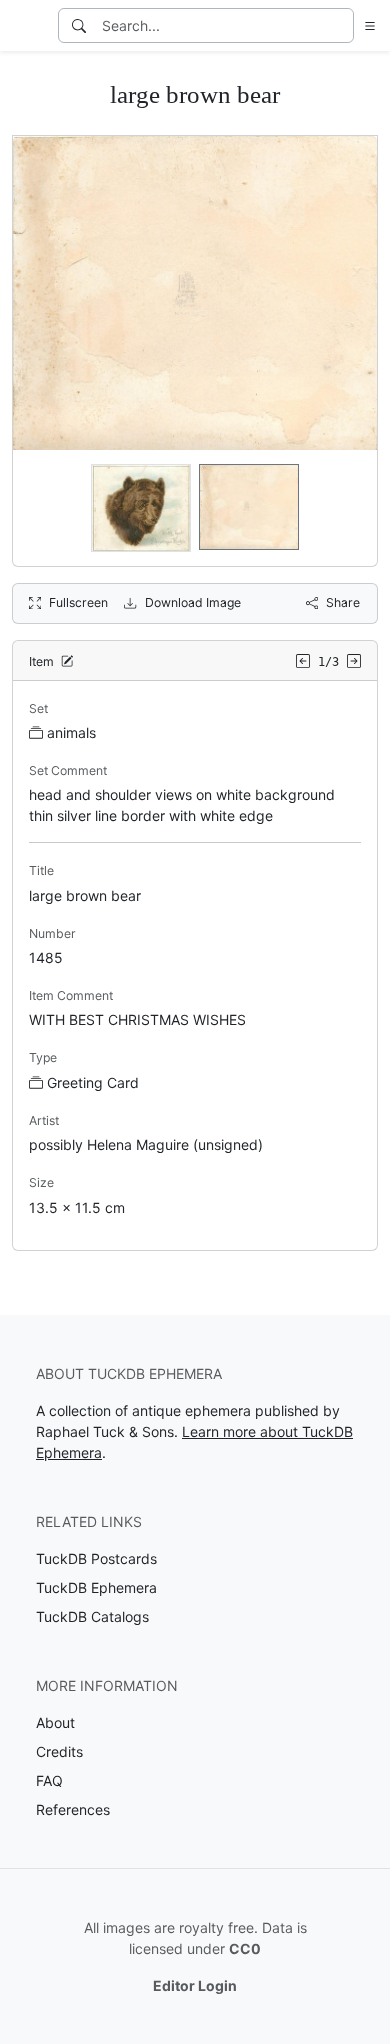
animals (71, 732)
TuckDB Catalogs (92, 1616)
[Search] (79, 25)
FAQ (49, 1780)
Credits (59, 1751)
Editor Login (195, 1985)
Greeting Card (93, 1082)
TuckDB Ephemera (96, 1587)
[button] (366, 25)
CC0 (245, 1948)
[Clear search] (340, 25)
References (73, 1809)
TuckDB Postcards (96, 1558)
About (55, 1722)
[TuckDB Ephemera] (27, 26)
